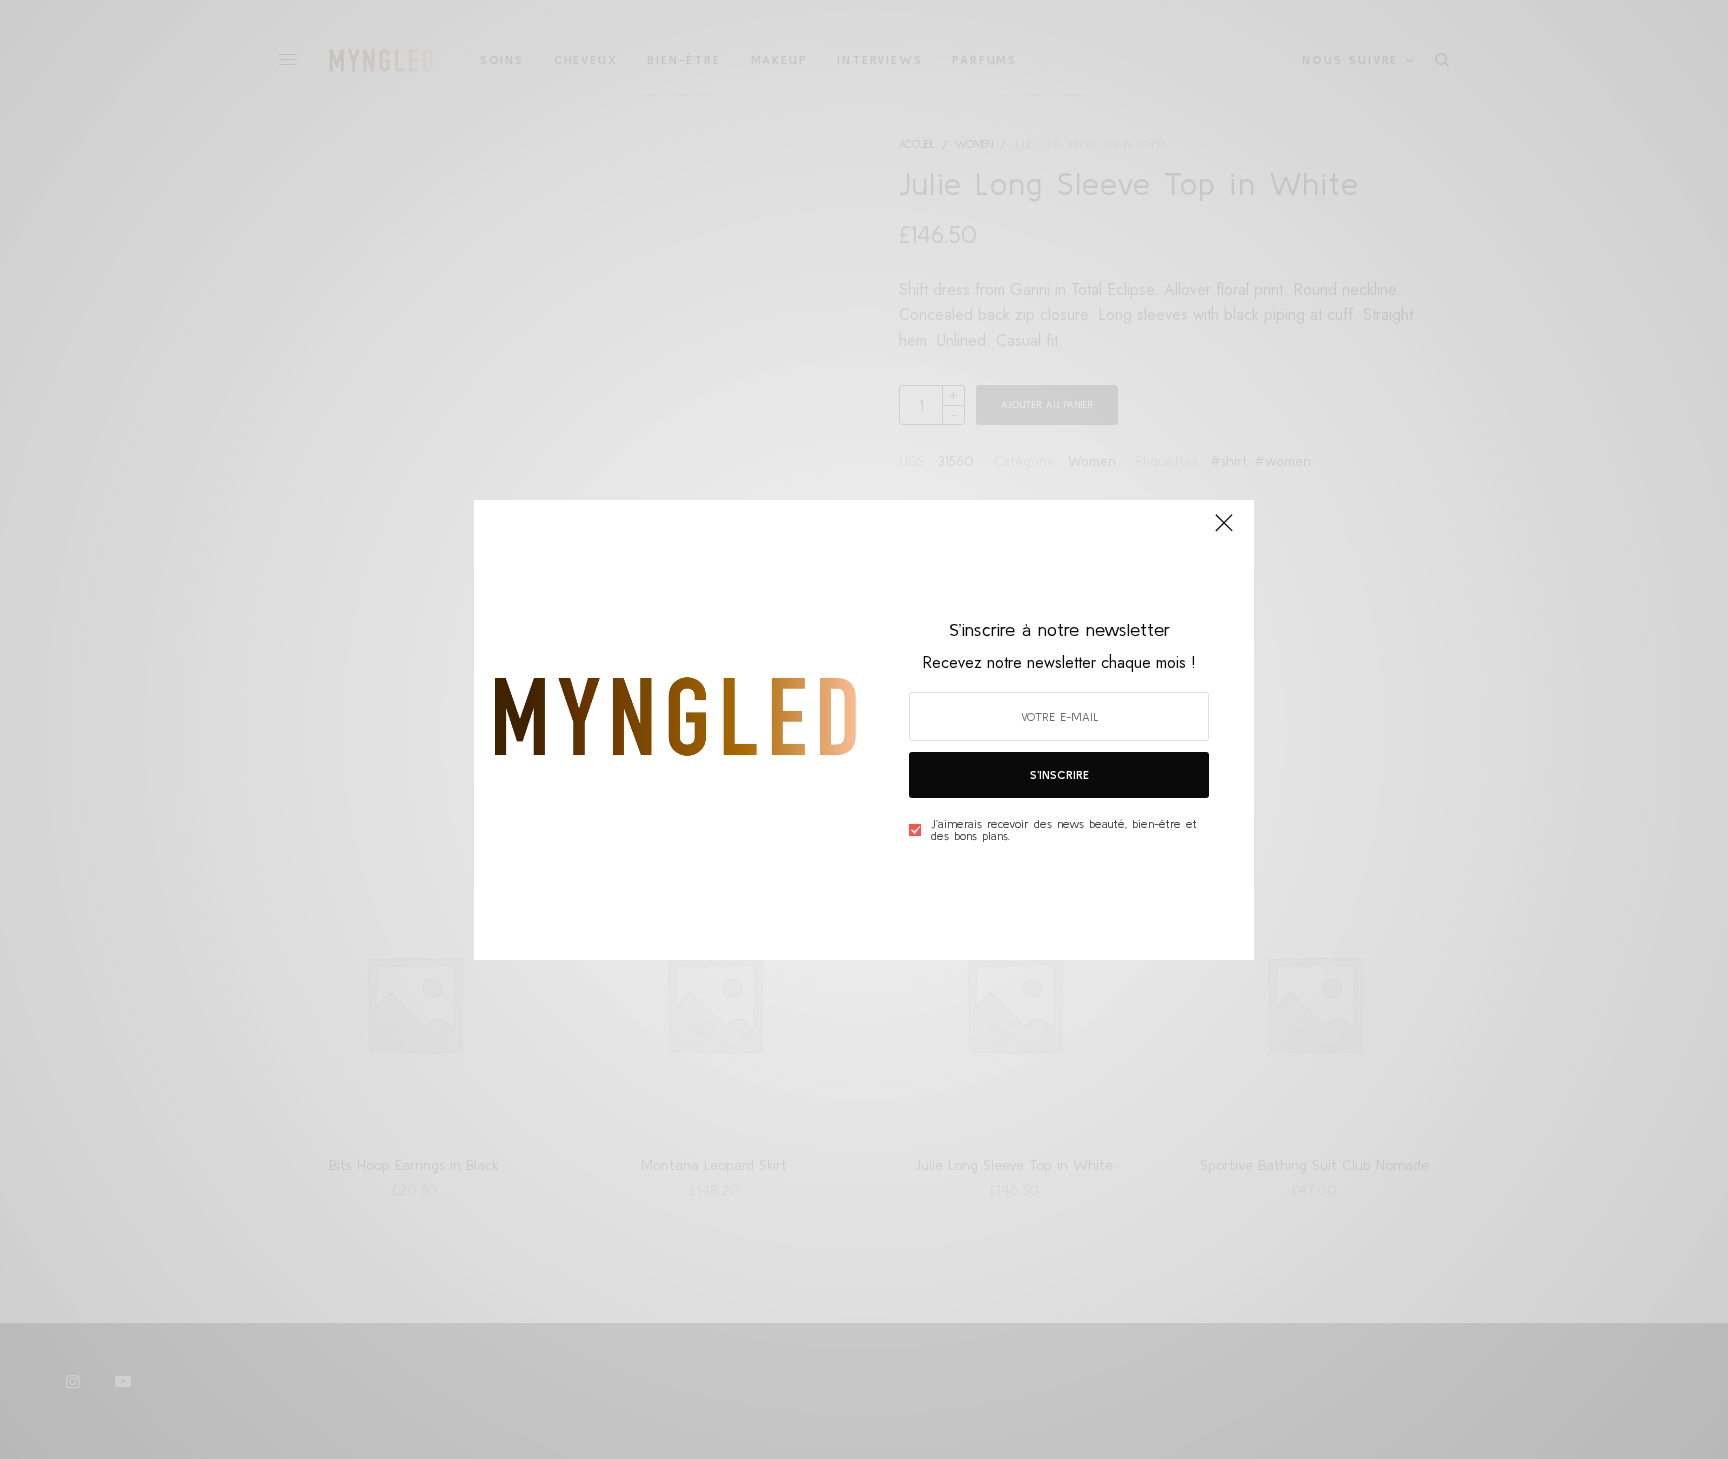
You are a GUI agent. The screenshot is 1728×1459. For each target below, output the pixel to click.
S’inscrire (1059, 774)
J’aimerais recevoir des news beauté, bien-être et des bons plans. (1064, 830)
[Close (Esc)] (1224, 532)
